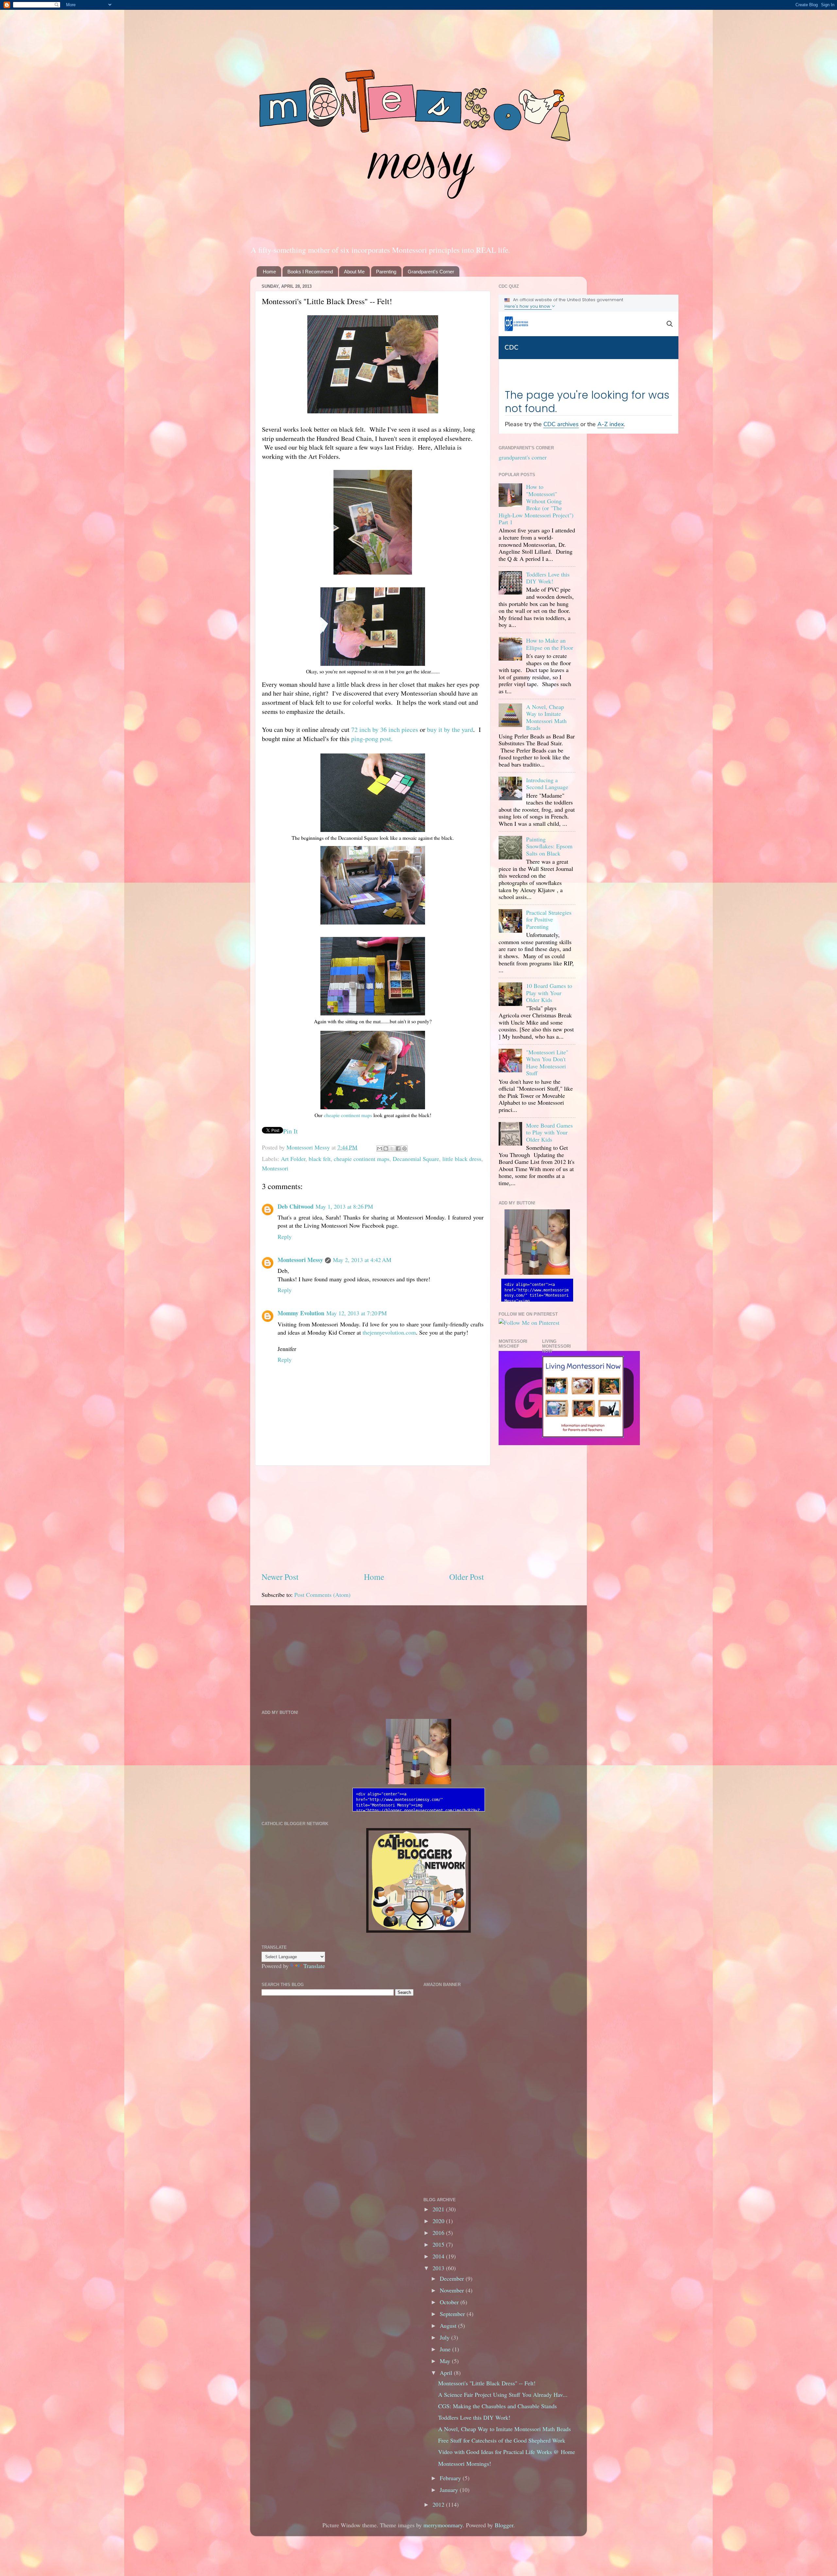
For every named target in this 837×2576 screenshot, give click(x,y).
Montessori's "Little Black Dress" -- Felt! (487, 2383)
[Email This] (380, 1149)
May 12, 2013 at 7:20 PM (357, 1313)
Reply (285, 1236)
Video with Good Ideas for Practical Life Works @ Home (507, 2452)
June (446, 2349)
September (453, 2314)
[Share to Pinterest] (404, 1149)
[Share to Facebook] (398, 1149)
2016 (439, 2233)
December (453, 2278)
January (450, 2490)
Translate (314, 1966)
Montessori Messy (309, 1147)
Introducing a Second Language (547, 784)
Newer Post (280, 1577)
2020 (439, 2221)
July (445, 2337)
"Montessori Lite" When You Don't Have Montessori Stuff (547, 1063)
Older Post (467, 1577)
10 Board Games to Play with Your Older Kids (549, 993)
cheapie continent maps (348, 1115)
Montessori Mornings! (465, 2464)
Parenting (386, 272)
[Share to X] (392, 1149)
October (450, 2302)
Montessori (275, 1168)
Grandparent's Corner (431, 272)
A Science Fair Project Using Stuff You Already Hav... (503, 2394)
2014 (439, 2256)
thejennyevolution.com (389, 1332)
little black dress (462, 1159)
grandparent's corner (523, 457)
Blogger (504, 2525)
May (446, 2361)
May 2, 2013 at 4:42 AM (362, 1260)
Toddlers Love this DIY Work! (548, 578)
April (447, 2373)
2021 (439, 2209)
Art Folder (293, 1159)
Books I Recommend (310, 272)
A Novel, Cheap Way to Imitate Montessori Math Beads (546, 717)
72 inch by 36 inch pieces (385, 729)
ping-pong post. (372, 739)
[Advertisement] (373, 1518)
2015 (439, 2244)
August (449, 2325)
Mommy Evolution (301, 1313)
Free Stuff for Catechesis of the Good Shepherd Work (502, 2440)
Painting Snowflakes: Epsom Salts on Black (549, 846)
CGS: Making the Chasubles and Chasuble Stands (497, 2406)
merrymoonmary (443, 2525)
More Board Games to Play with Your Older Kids (549, 1132)
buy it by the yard (450, 729)
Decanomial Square (416, 1159)
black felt (320, 1159)
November (453, 2290)
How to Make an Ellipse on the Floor (550, 644)
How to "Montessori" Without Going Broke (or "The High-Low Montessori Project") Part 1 (536, 504)
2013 (439, 2268)
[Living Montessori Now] (583, 1435)
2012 (439, 2504)
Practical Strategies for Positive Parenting (549, 919)
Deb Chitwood (296, 1206)
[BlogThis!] (386, 1149)
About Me (354, 272)
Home (269, 272)
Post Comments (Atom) (322, 1595)
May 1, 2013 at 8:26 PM (344, 1206)
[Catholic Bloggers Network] (418, 1930)
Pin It (290, 1131)
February (451, 2478)
